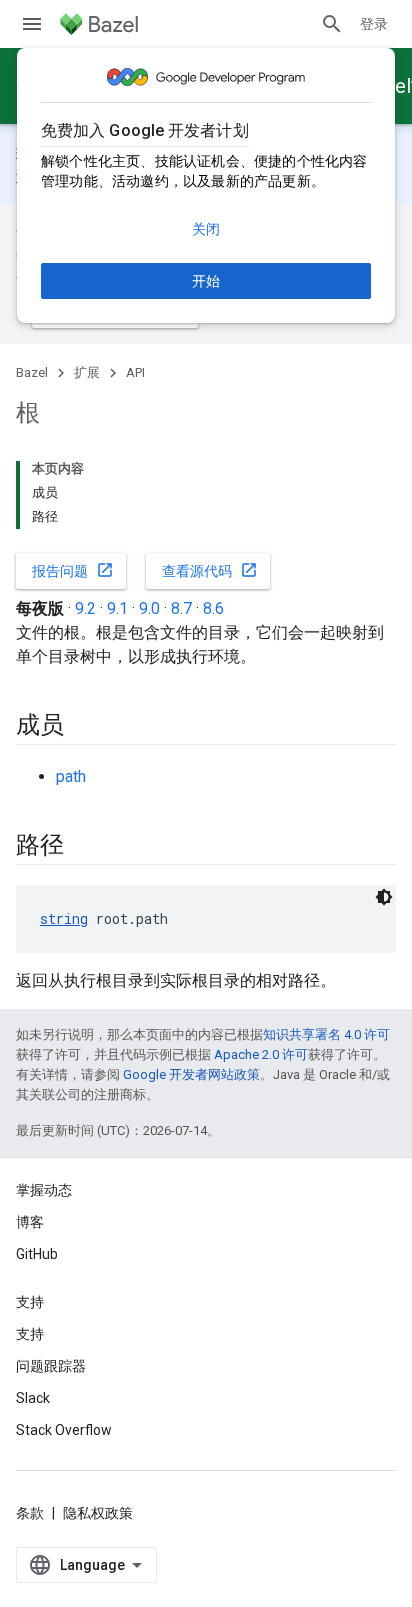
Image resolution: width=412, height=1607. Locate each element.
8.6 (213, 608)
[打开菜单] (32, 24)
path (71, 776)
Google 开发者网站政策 (191, 1074)
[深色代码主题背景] (384, 897)
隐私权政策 (98, 1513)
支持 (30, 1334)
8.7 (181, 608)
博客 (30, 1222)
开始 (206, 281)
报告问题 (73, 570)
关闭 (206, 229)
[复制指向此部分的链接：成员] (84, 727)
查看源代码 (210, 570)
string (64, 918)
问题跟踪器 (51, 1366)
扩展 (87, 372)
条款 (30, 1513)
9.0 (149, 608)
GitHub (37, 1254)
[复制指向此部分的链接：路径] (84, 847)
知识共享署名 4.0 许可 (326, 1034)
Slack (33, 1398)
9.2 (85, 608)
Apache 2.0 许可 (261, 1054)
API (135, 372)
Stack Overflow (64, 1430)
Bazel (32, 372)
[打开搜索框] (332, 24)
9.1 (117, 608)
